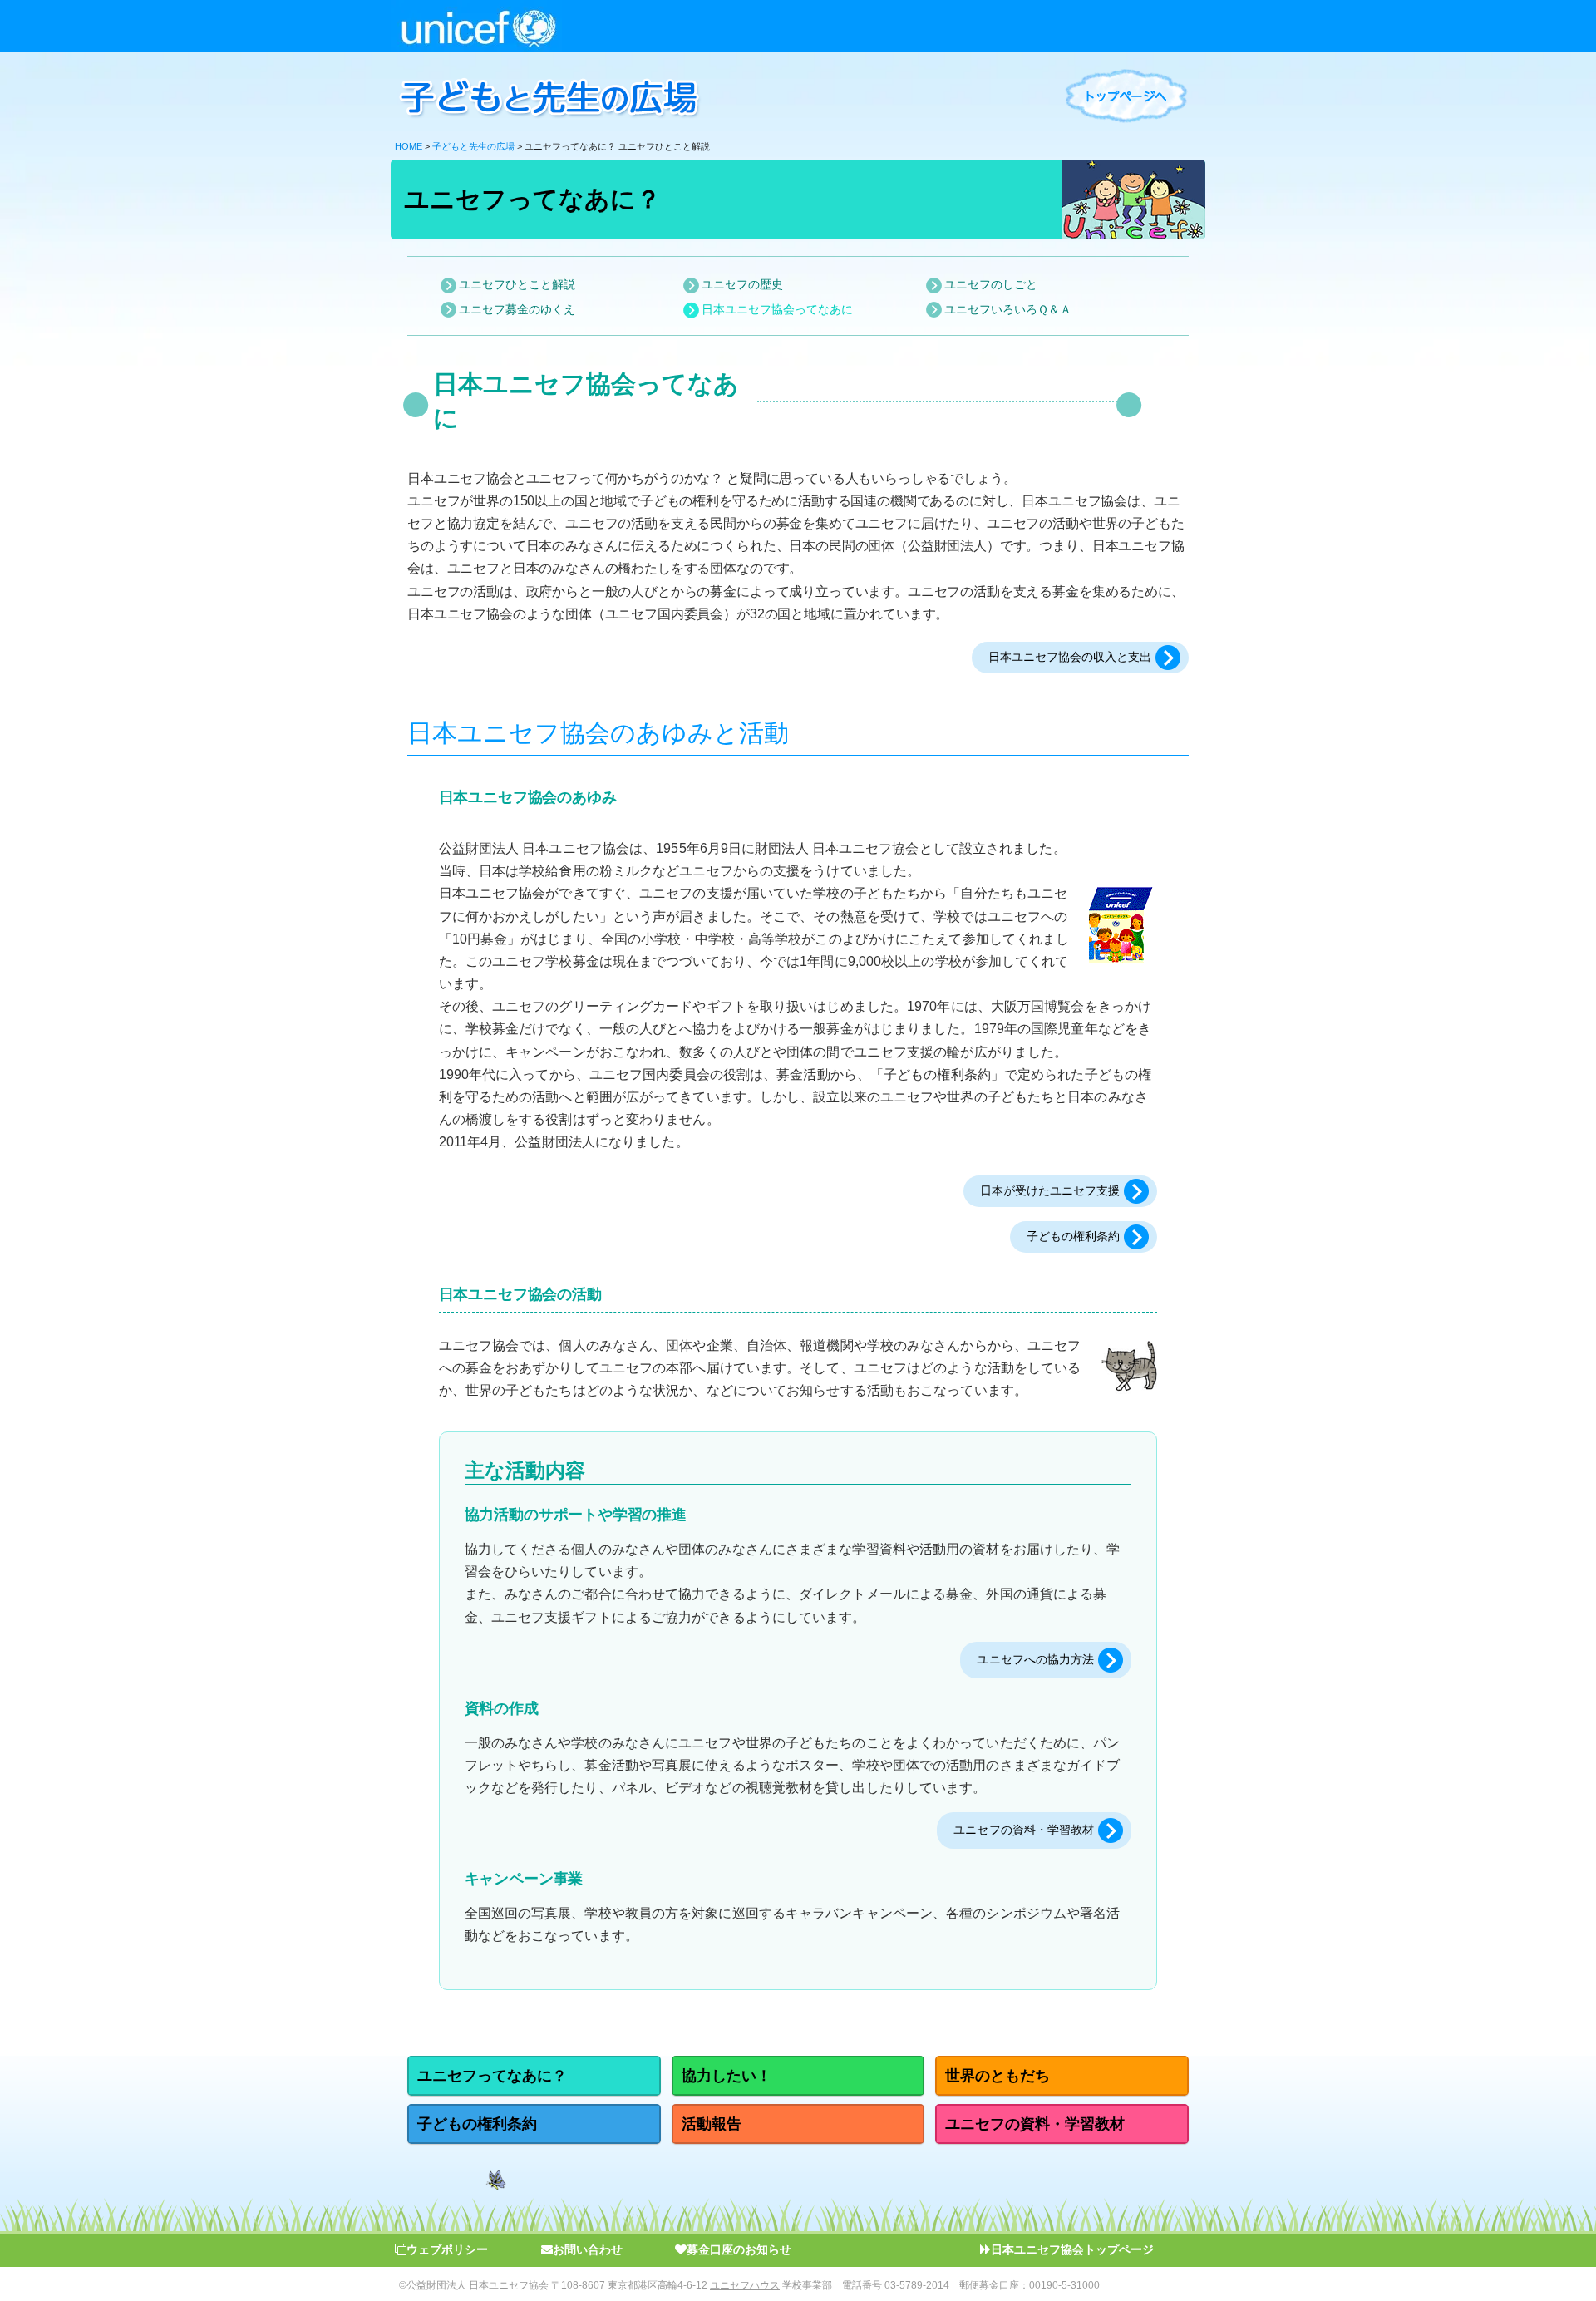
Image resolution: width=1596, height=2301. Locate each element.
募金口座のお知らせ (739, 2249)
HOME (409, 146)
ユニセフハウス (745, 2285)
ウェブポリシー (447, 2249)
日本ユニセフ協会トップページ (1072, 2249)
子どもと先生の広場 (473, 146)
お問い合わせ (588, 2249)
